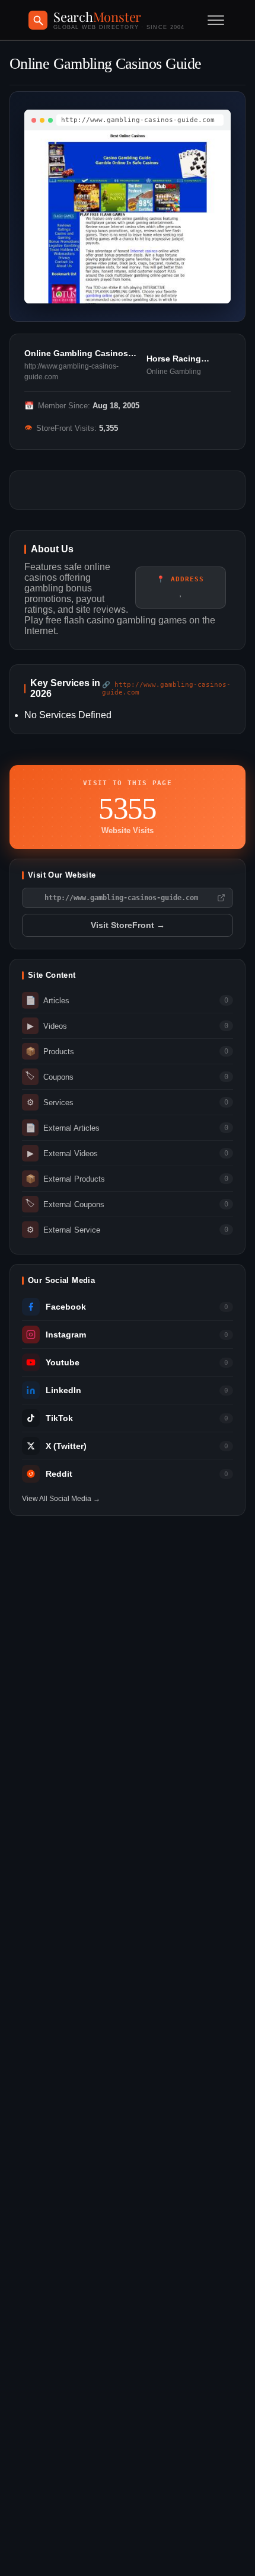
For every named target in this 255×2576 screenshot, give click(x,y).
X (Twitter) (66, 1446)
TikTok (59, 1418)
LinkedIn (63, 1391)
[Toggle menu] (216, 20)
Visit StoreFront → (128, 925)
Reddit (59, 1474)
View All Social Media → (61, 1499)
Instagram (66, 1335)
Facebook (66, 1307)
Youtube (63, 1363)
